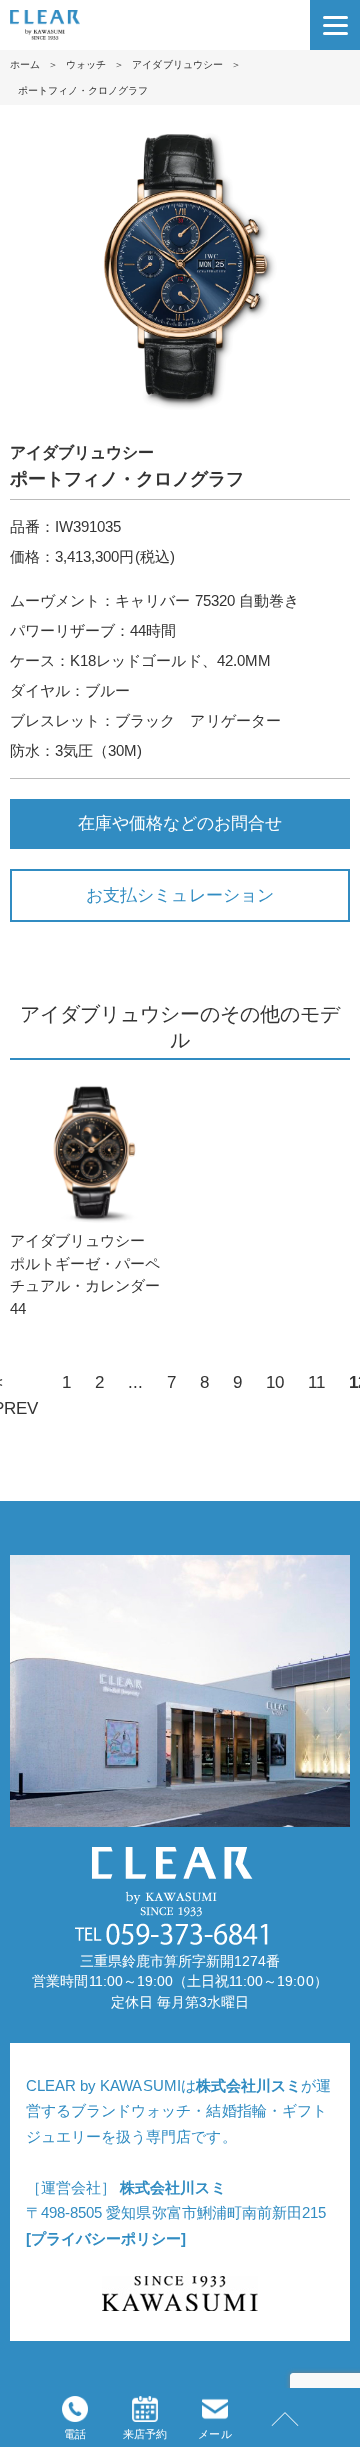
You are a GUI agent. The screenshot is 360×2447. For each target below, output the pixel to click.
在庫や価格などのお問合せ (180, 823)
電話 (75, 2434)
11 (316, 1382)
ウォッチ (86, 64)
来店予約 (145, 2434)
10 (275, 1382)
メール (214, 2434)
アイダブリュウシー (177, 64)
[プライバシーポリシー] (106, 2238)
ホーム (25, 64)
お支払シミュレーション (179, 895)
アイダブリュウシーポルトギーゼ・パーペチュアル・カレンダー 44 (85, 1274)
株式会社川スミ (248, 2085)
